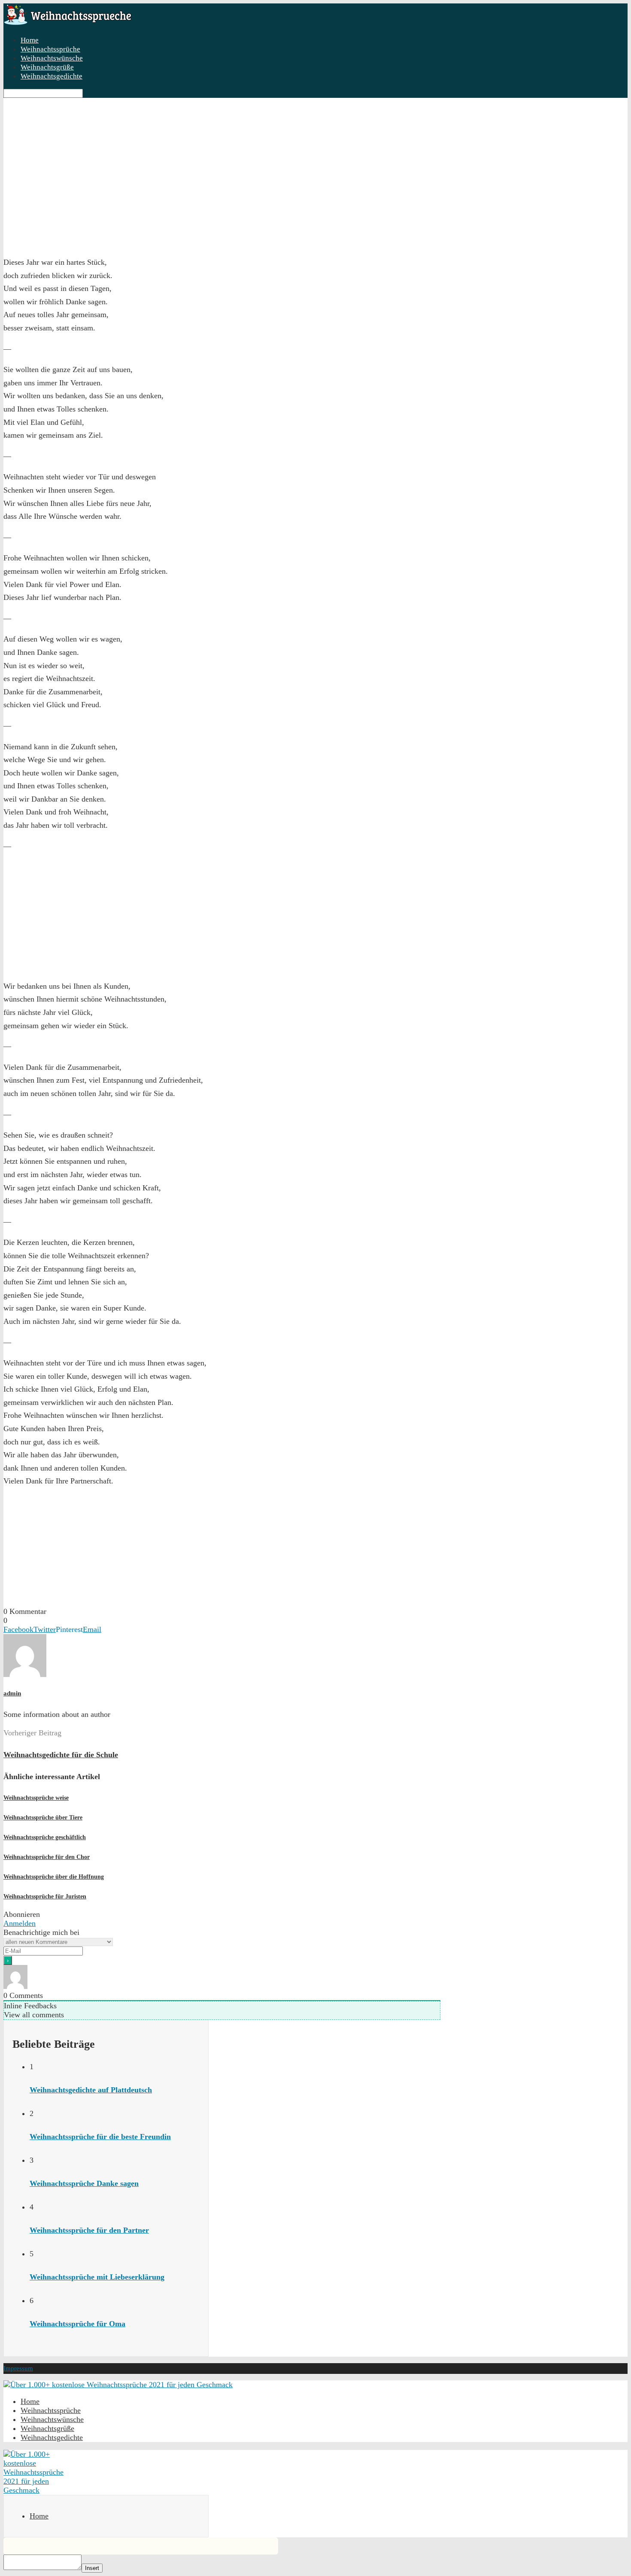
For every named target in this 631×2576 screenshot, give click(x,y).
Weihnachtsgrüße (47, 67)
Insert (92, 2568)
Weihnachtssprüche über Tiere (43, 1818)
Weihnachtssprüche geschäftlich (45, 1837)
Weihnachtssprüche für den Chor (47, 1857)
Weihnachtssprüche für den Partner (89, 2230)
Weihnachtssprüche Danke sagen (84, 2183)
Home (39, 2516)
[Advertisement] (68, 191)
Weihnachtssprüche (50, 49)
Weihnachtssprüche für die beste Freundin (100, 2137)
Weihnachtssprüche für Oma (77, 2324)
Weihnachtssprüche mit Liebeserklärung (97, 2277)
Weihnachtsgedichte (52, 76)
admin (12, 1693)
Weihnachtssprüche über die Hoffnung (54, 1877)
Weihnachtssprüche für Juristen (45, 1896)
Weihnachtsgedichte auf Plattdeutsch (91, 2090)
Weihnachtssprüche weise (36, 1798)
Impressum (18, 2368)
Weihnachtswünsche (52, 58)
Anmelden (20, 1923)
